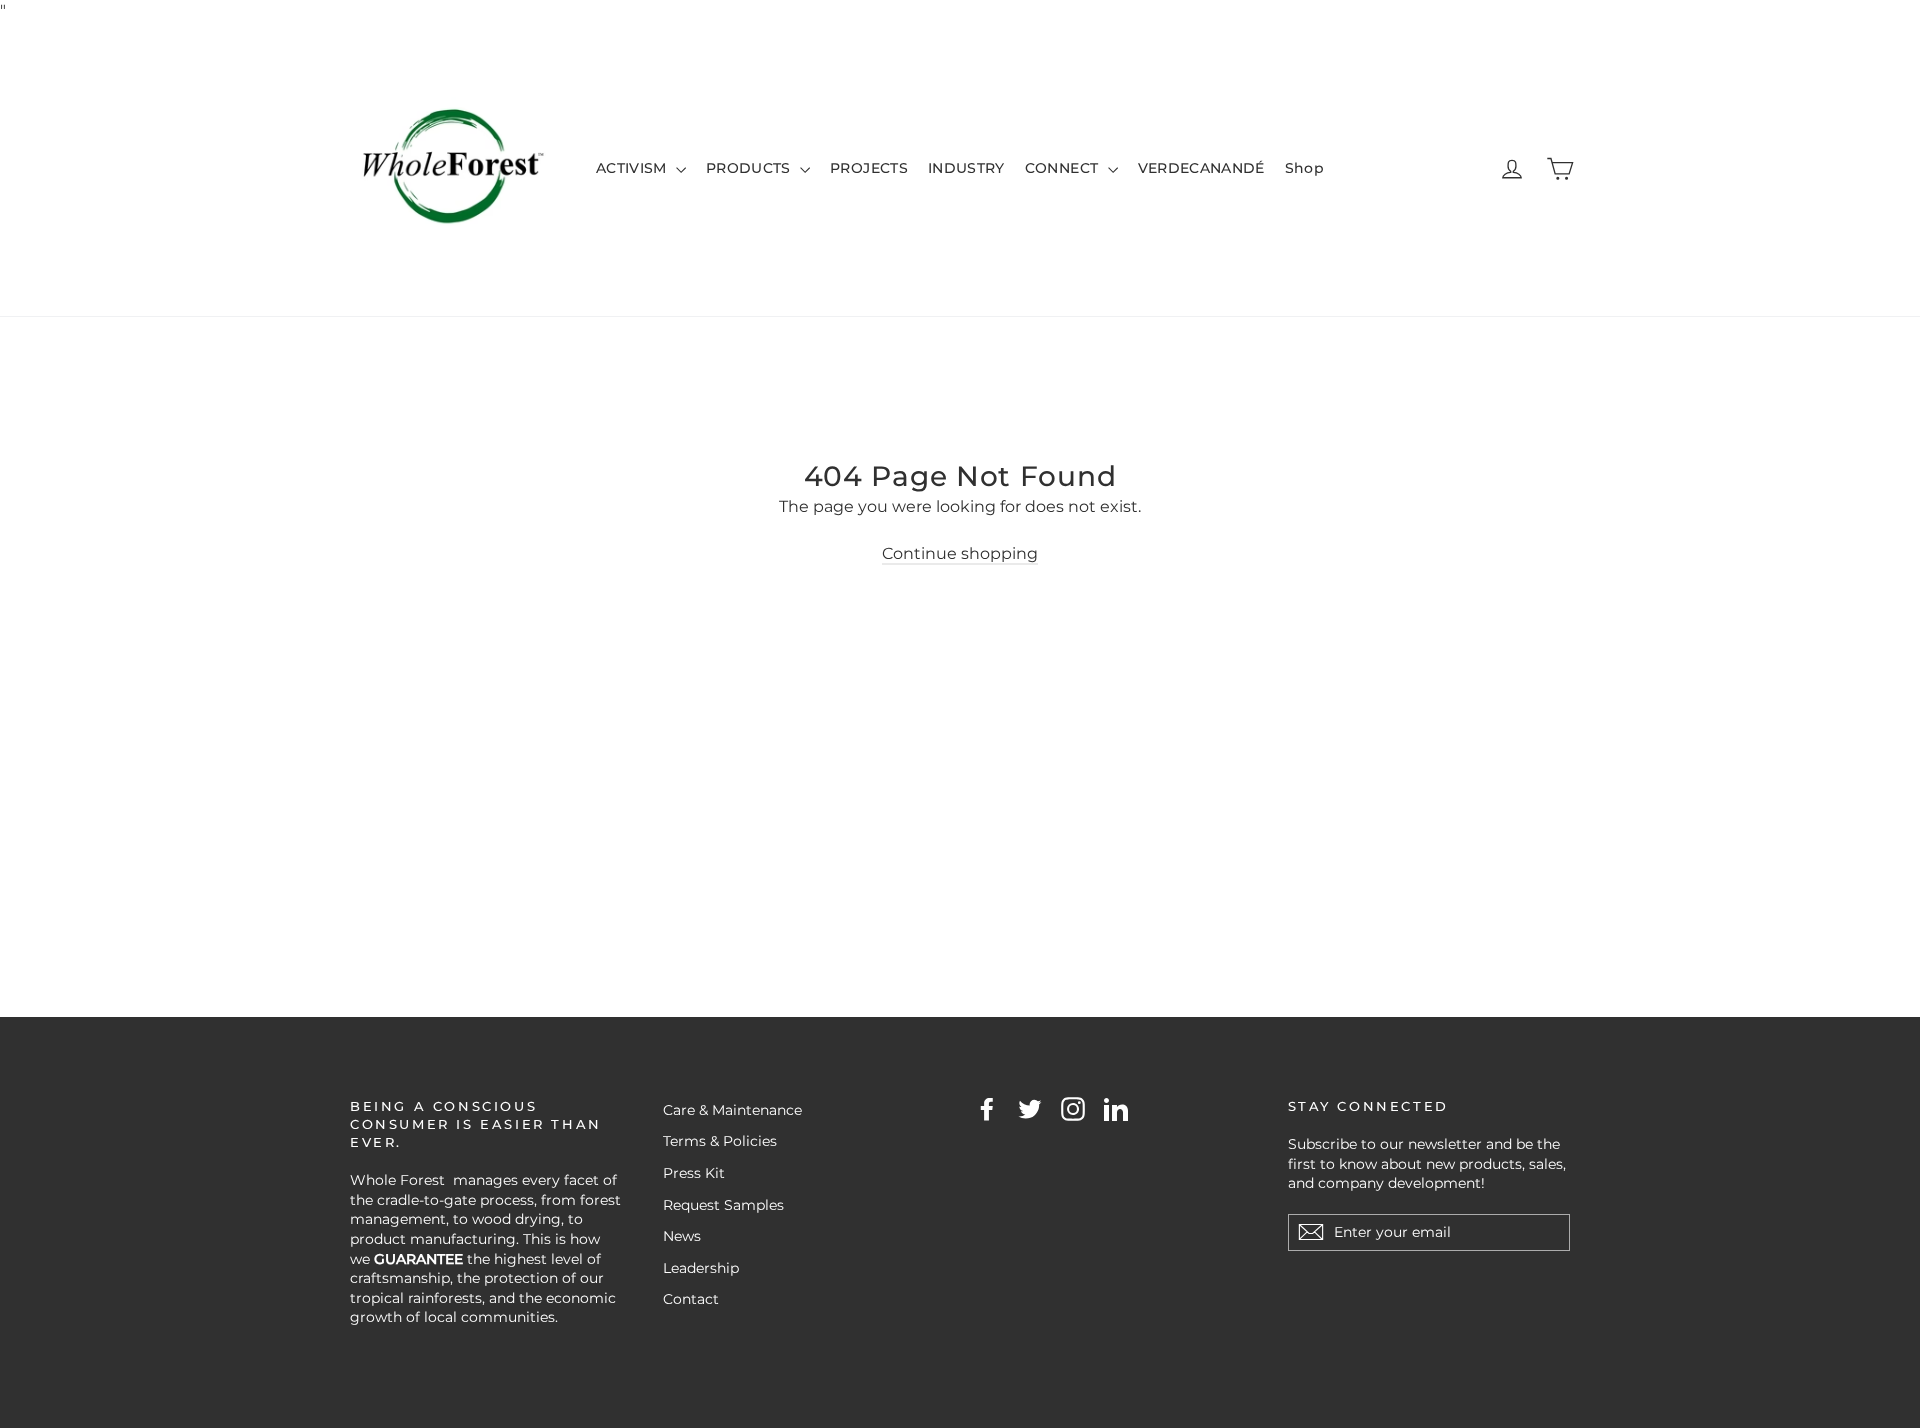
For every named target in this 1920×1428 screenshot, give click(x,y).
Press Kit (694, 1173)
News (682, 1236)
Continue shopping (960, 553)
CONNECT (1064, 168)
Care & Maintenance (732, 1110)
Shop (1304, 168)
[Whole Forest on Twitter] (1030, 1109)
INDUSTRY (966, 168)
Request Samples (723, 1205)
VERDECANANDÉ (1201, 168)
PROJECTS (869, 168)
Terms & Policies (720, 1141)
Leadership (701, 1268)
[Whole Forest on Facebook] (987, 1109)
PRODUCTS (750, 168)
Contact (691, 1299)
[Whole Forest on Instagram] (1073, 1109)
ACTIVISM (633, 168)
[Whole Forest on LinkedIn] (1116, 1109)
